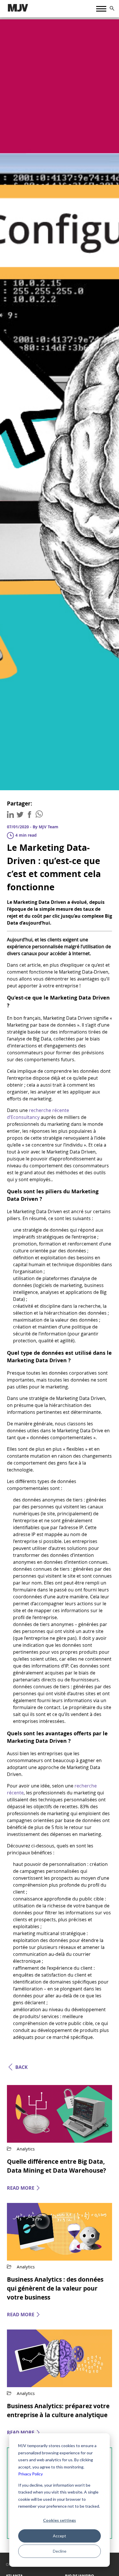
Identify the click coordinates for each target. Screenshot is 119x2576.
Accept (59, 2536)
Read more (21, 2188)
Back (22, 2067)
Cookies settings (59, 2520)
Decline (60, 2551)
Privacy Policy (30, 2474)
